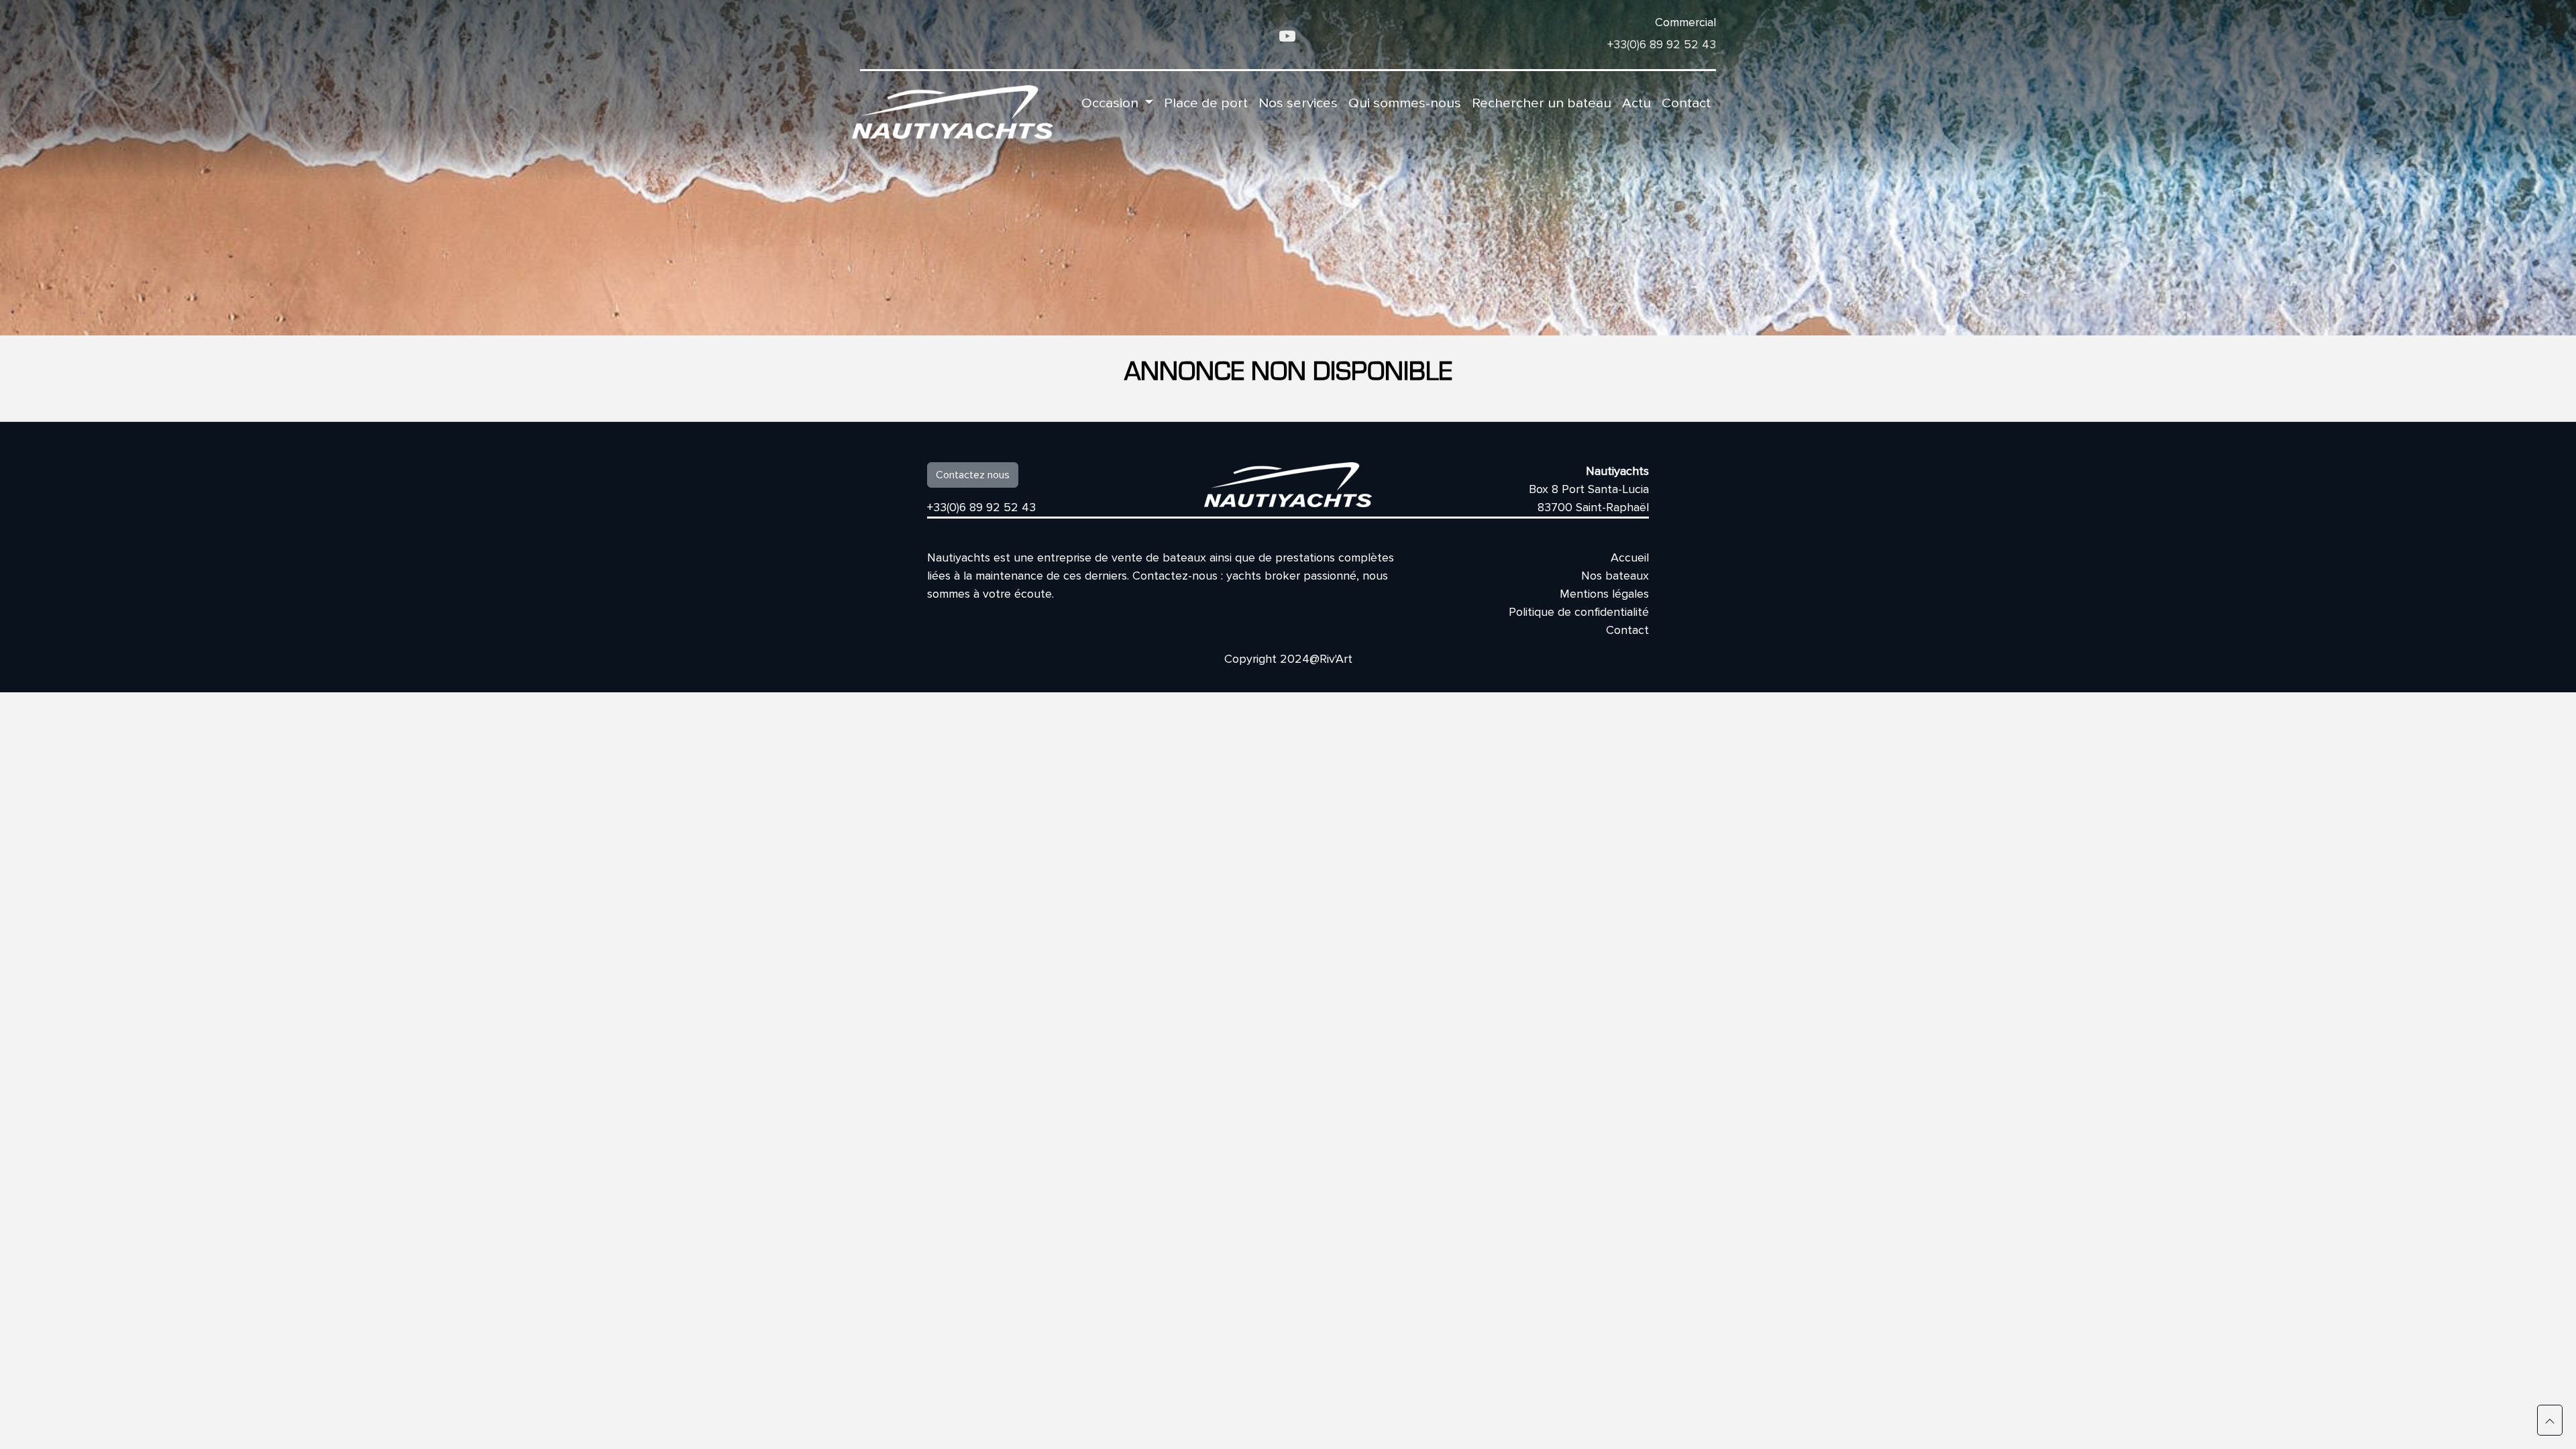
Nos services (1298, 103)
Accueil (1630, 557)
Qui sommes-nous (1405, 103)
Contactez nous (973, 475)
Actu (1636, 103)
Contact (1686, 103)
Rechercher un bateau (1542, 103)
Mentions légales (1604, 594)
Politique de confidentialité (1579, 612)
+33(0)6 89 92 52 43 (1662, 44)
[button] (2550, 1420)
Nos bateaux (1615, 576)
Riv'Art (1336, 659)
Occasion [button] (1112, 103)
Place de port (1206, 103)
